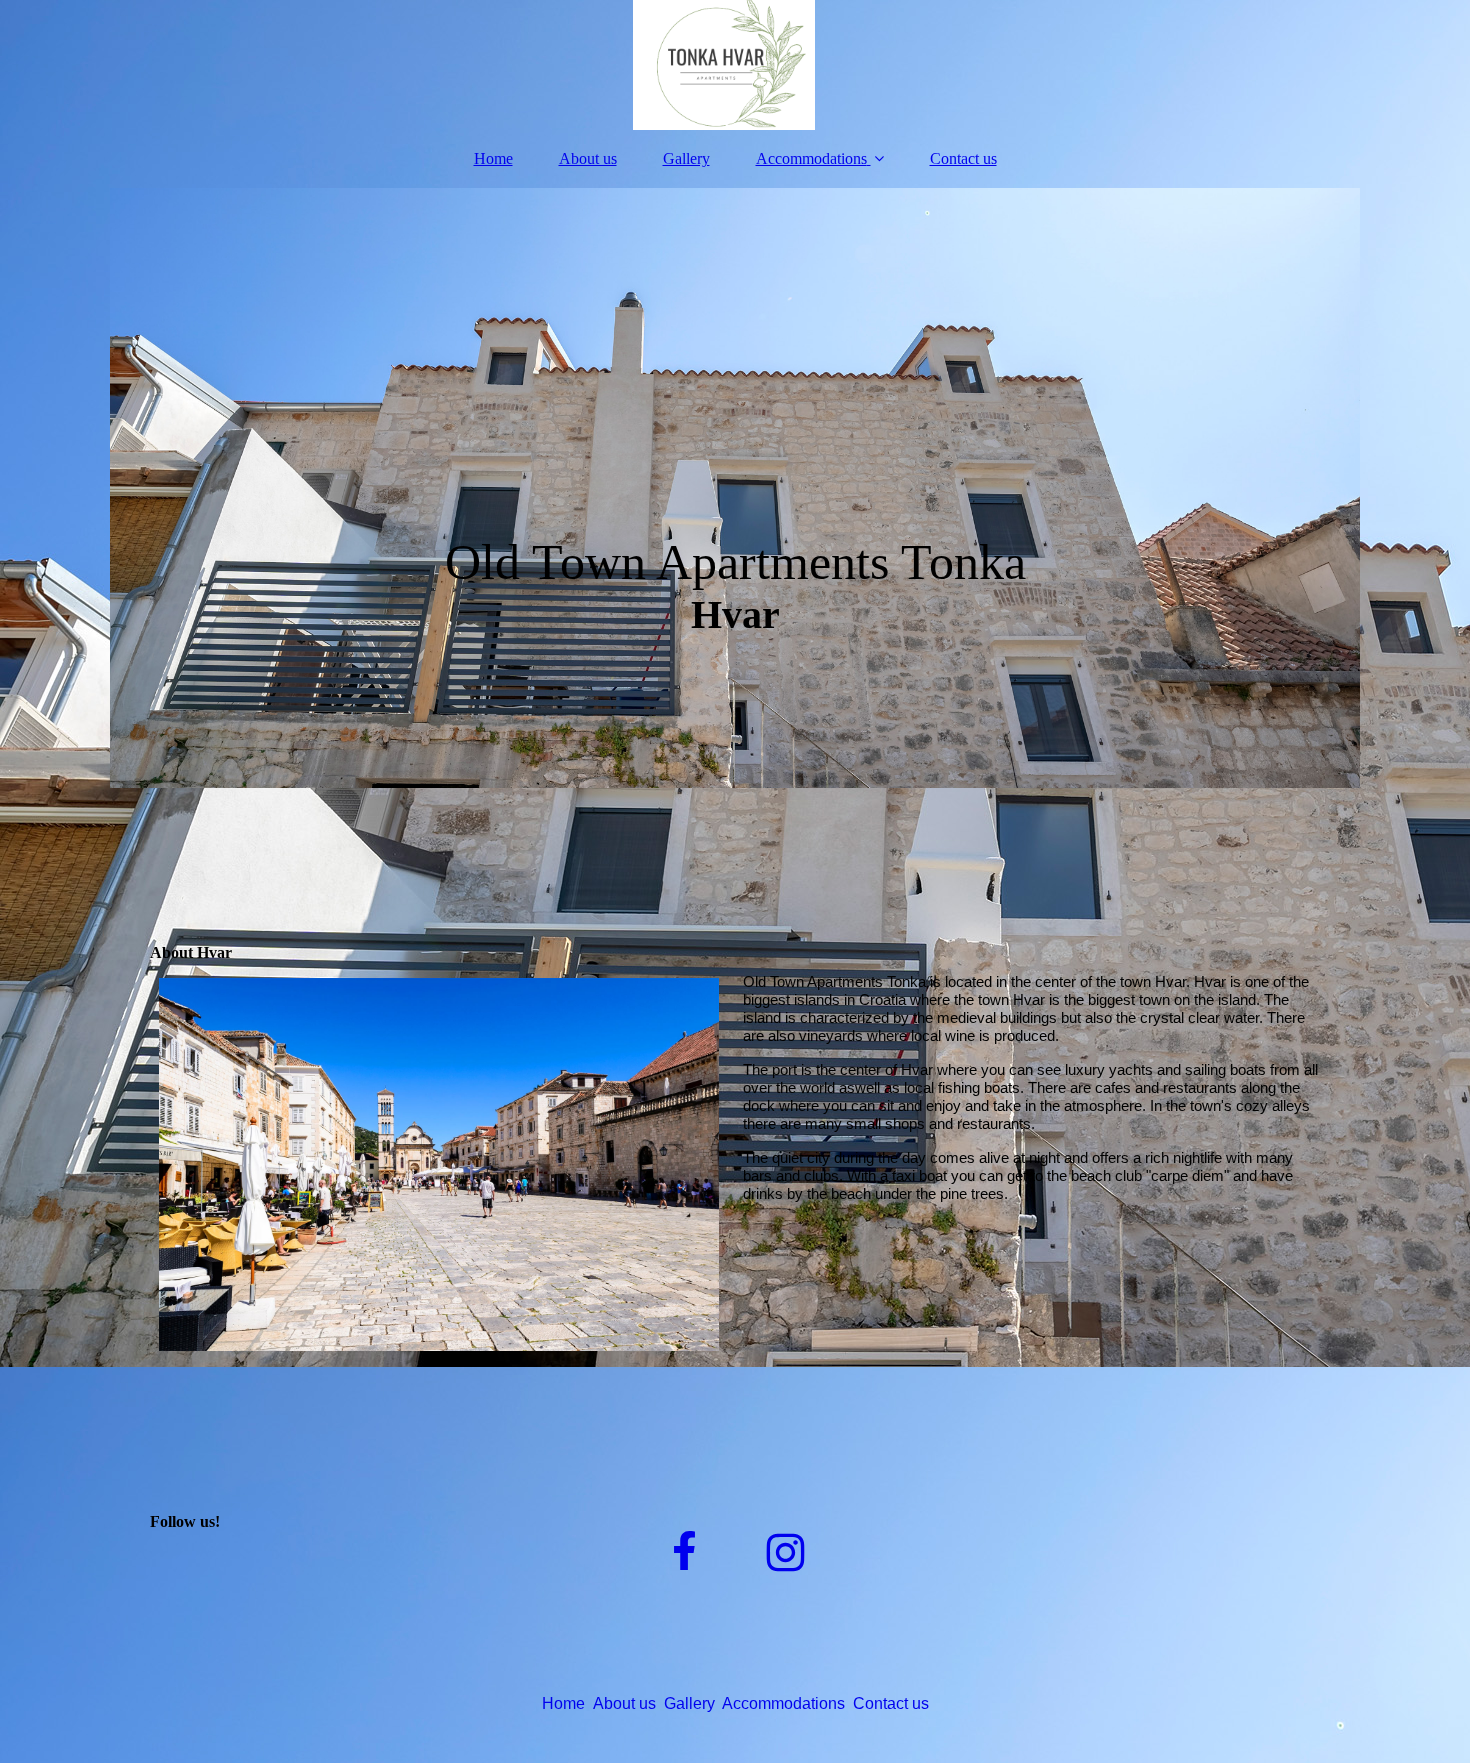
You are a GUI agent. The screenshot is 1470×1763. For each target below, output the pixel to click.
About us (588, 158)
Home (493, 158)
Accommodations (811, 158)
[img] (735, 65)
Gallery (686, 158)
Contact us (963, 158)
